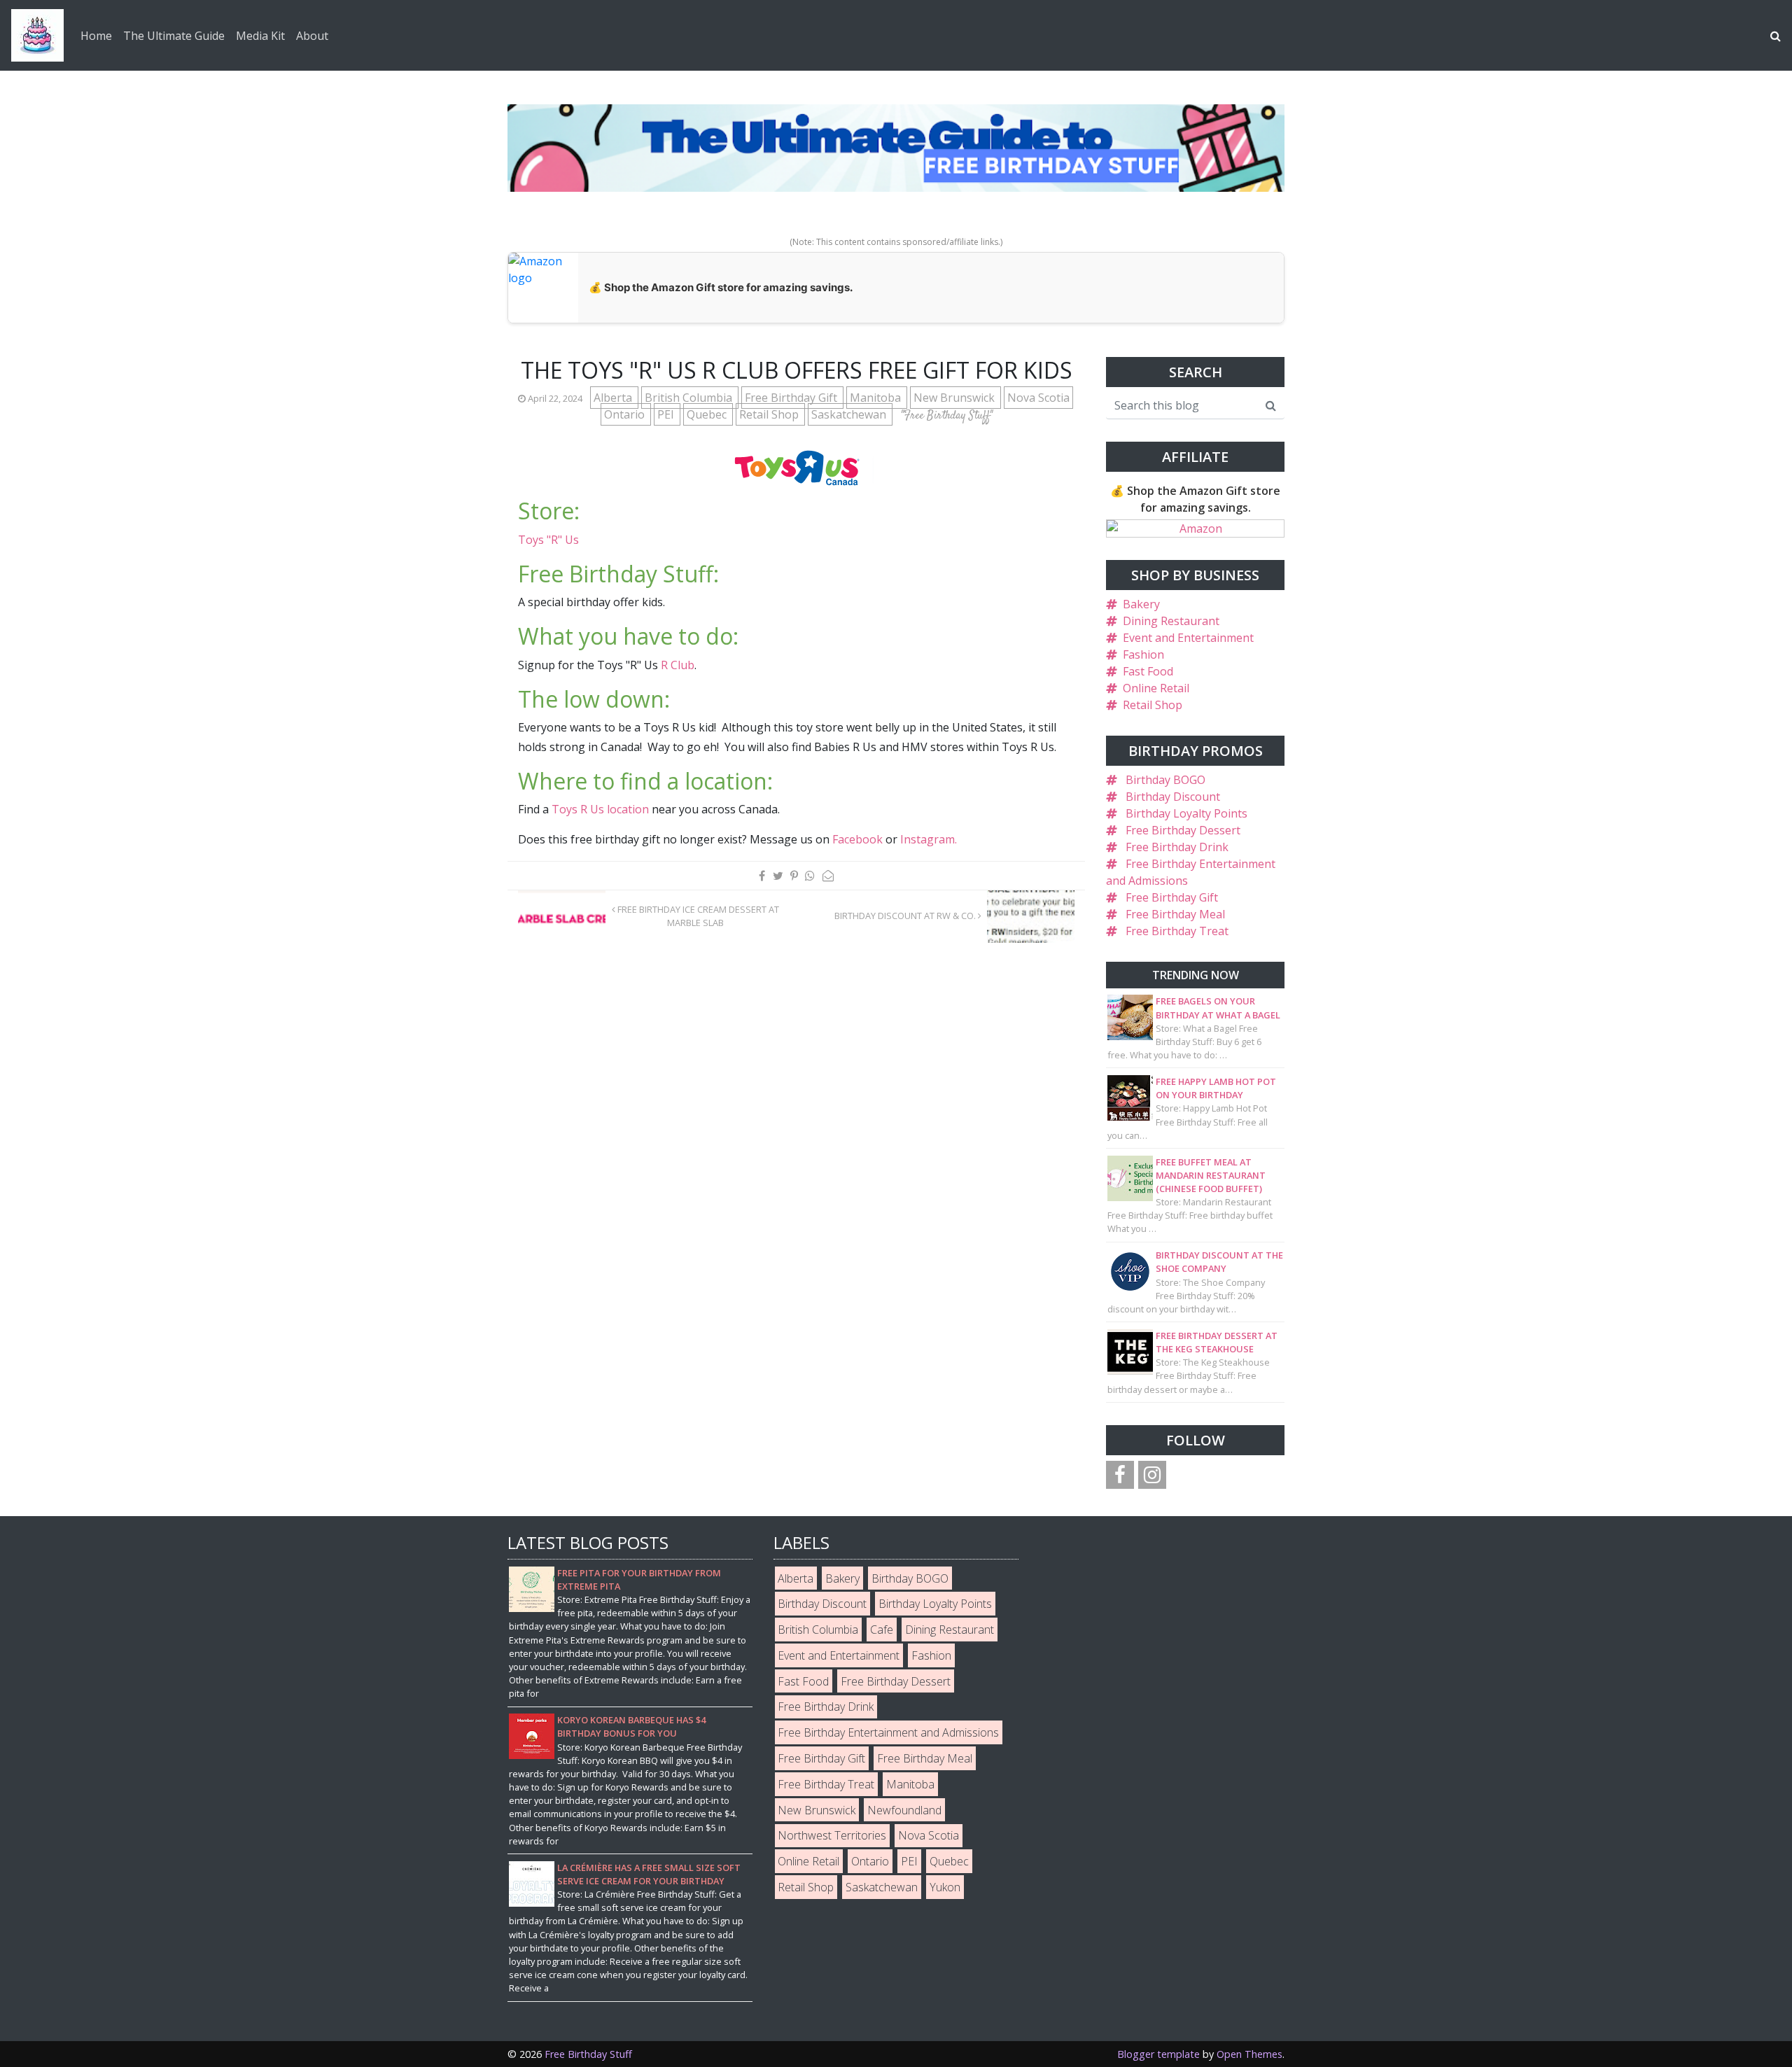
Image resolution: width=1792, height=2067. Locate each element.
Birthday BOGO (1165, 780)
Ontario (626, 414)
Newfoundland (904, 1810)
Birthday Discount (1173, 797)
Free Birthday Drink (1177, 847)
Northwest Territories (832, 1835)
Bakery (1141, 604)
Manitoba (877, 398)
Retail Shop (770, 414)
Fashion (1143, 654)
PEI (667, 414)
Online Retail (1156, 688)
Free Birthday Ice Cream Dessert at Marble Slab (697, 916)
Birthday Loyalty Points (1186, 813)
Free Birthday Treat (1177, 931)
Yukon (945, 1887)
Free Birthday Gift (792, 398)
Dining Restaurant (1171, 621)
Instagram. (929, 839)
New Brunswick (955, 398)
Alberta (614, 398)
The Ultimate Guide (174, 36)
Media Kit (260, 36)
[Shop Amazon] (1195, 528)
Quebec (708, 414)
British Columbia (690, 398)
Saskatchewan (850, 414)
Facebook (857, 839)
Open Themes (1249, 2054)
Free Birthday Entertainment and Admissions (888, 1732)
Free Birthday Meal (1175, 914)
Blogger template (1158, 2054)
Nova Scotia (1038, 398)
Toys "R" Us (548, 540)
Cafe (882, 1630)
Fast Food (1148, 671)
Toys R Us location (600, 809)
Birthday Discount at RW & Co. (906, 916)
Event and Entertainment (1188, 638)
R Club (678, 665)
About (312, 36)
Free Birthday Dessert (1183, 830)
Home (96, 36)
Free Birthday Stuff (588, 2054)
